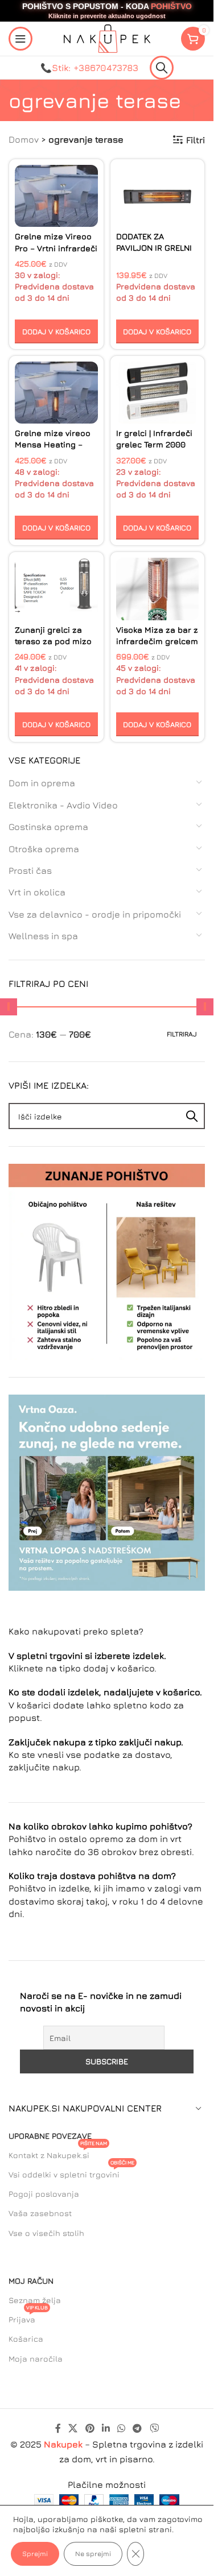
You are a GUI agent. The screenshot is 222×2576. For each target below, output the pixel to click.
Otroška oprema (44, 849)
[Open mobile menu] (20, 39)
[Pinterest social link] (90, 2429)
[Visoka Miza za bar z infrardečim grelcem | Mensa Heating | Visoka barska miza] (158, 589)
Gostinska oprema (48, 827)
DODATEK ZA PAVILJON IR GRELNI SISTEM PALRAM (154, 248)
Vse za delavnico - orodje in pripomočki (95, 914)
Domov (24, 139)
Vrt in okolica (37, 892)
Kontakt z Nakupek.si (58, 2153)
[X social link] (73, 2429)
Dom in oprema (42, 783)
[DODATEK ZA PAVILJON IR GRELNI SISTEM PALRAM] (158, 196)
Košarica (26, 2339)
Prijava (28, 2317)
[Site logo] (107, 38)
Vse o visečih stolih (46, 2233)
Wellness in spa (43, 936)
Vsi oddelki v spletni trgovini (71, 2172)
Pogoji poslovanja (44, 2194)
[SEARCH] (192, 1116)
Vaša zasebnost (40, 2213)
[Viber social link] (154, 2429)
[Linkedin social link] (106, 2429)
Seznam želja (35, 2300)
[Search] (162, 68)
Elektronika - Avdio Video (63, 805)
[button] (56, 331)
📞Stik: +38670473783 (89, 68)
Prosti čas (30, 870)
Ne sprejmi (93, 2554)
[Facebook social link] (58, 2429)
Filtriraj (182, 1034)
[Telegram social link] (137, 2429)
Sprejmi (35, 2554)
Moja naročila (36, 2359)
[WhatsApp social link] (122, 2429)
